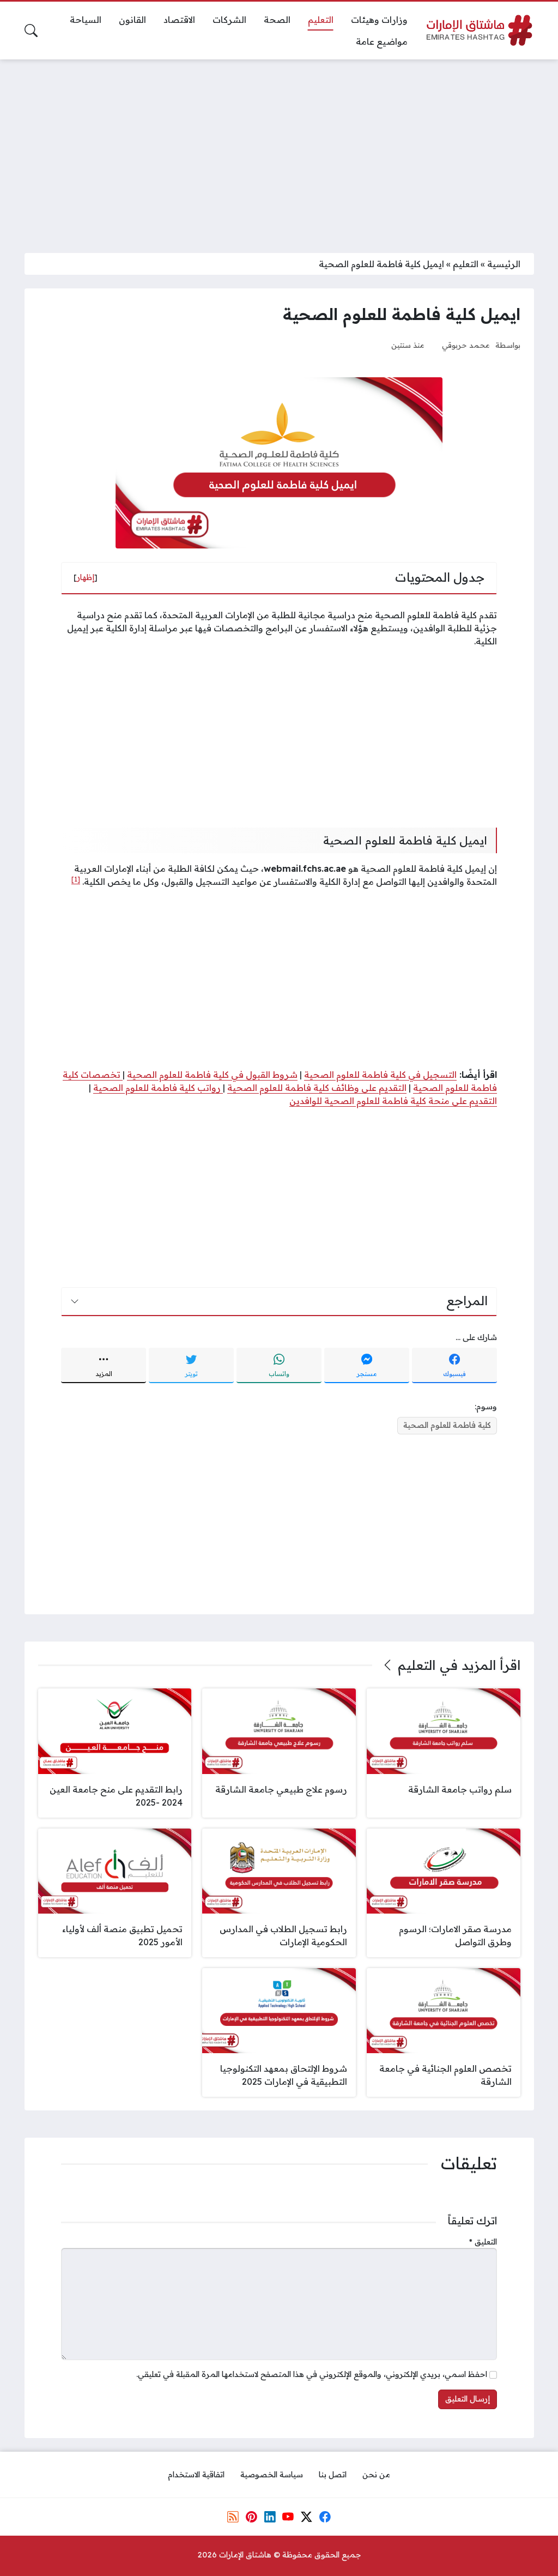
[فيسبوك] (325, 2517)
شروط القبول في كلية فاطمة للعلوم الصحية (212, 1075)
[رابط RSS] (233, 2517)
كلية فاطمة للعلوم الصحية (447, 1425)
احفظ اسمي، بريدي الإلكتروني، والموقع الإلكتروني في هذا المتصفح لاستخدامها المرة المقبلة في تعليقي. (312, 2374)
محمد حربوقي (466, 345)
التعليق (483, 2242)
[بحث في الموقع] (31, 31)
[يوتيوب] (288, 2517)
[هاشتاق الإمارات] (480, 30)
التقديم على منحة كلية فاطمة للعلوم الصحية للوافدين (393, 1101)
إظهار (86, 577)
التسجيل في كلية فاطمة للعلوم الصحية (380, 1075)
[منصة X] (306, 2517)
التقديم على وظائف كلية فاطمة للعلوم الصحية (317, 1088)
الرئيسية (504, 264)
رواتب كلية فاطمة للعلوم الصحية (158, 1088)
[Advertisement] (279, 149)
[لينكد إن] (270, 2517)
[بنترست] (251, 2517)
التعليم (466, 264)
